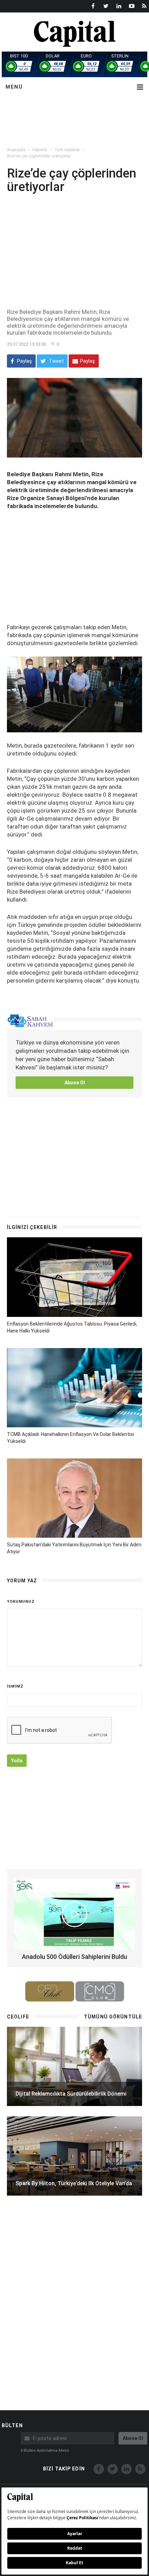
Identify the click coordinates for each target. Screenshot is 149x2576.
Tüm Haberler (67, 150)
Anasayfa (16, 150)
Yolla (17, 1761)
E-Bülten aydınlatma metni (45, 2451)
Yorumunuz (21, 1602)
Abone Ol (75, 1083)
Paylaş (24, 361)
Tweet (56, 361)
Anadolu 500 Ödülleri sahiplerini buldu (74, 1957)
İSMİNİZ (15, 1686)
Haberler (40, 150)
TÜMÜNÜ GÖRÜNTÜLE (113, 2017)
